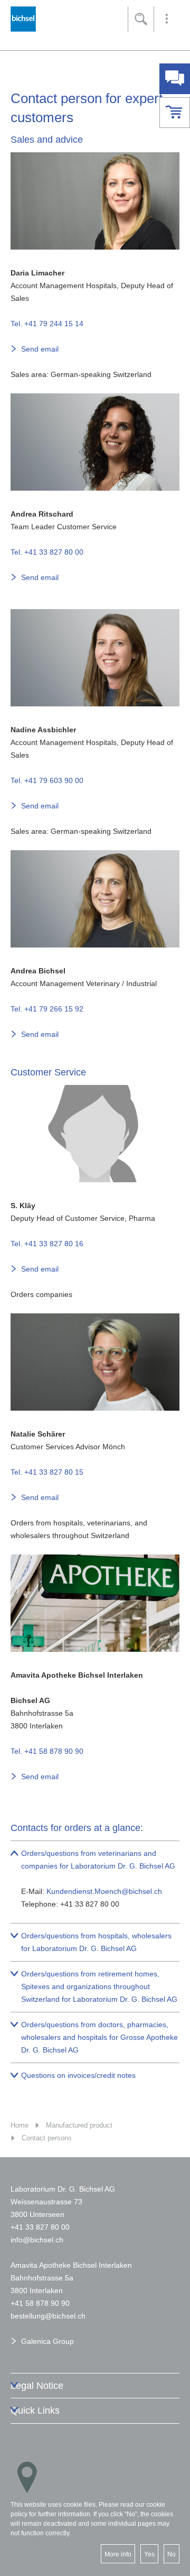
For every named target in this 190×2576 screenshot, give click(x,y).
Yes (149, 2554)
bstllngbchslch (48, 2316)
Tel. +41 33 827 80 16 (47, 1244)
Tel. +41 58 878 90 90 (47, 1751)
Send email (40, 349)
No (172, 2554)
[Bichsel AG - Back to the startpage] (23, 22)
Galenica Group (47, 2341)
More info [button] (118, 2554)
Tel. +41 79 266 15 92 (47, 1009)
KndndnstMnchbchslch (104, 1891)
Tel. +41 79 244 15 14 (47, 324)
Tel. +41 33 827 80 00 (47, 552)
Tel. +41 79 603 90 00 (47, 780)
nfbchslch (38, 2240)
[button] (167, 19)
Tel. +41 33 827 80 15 (47, 1472)
